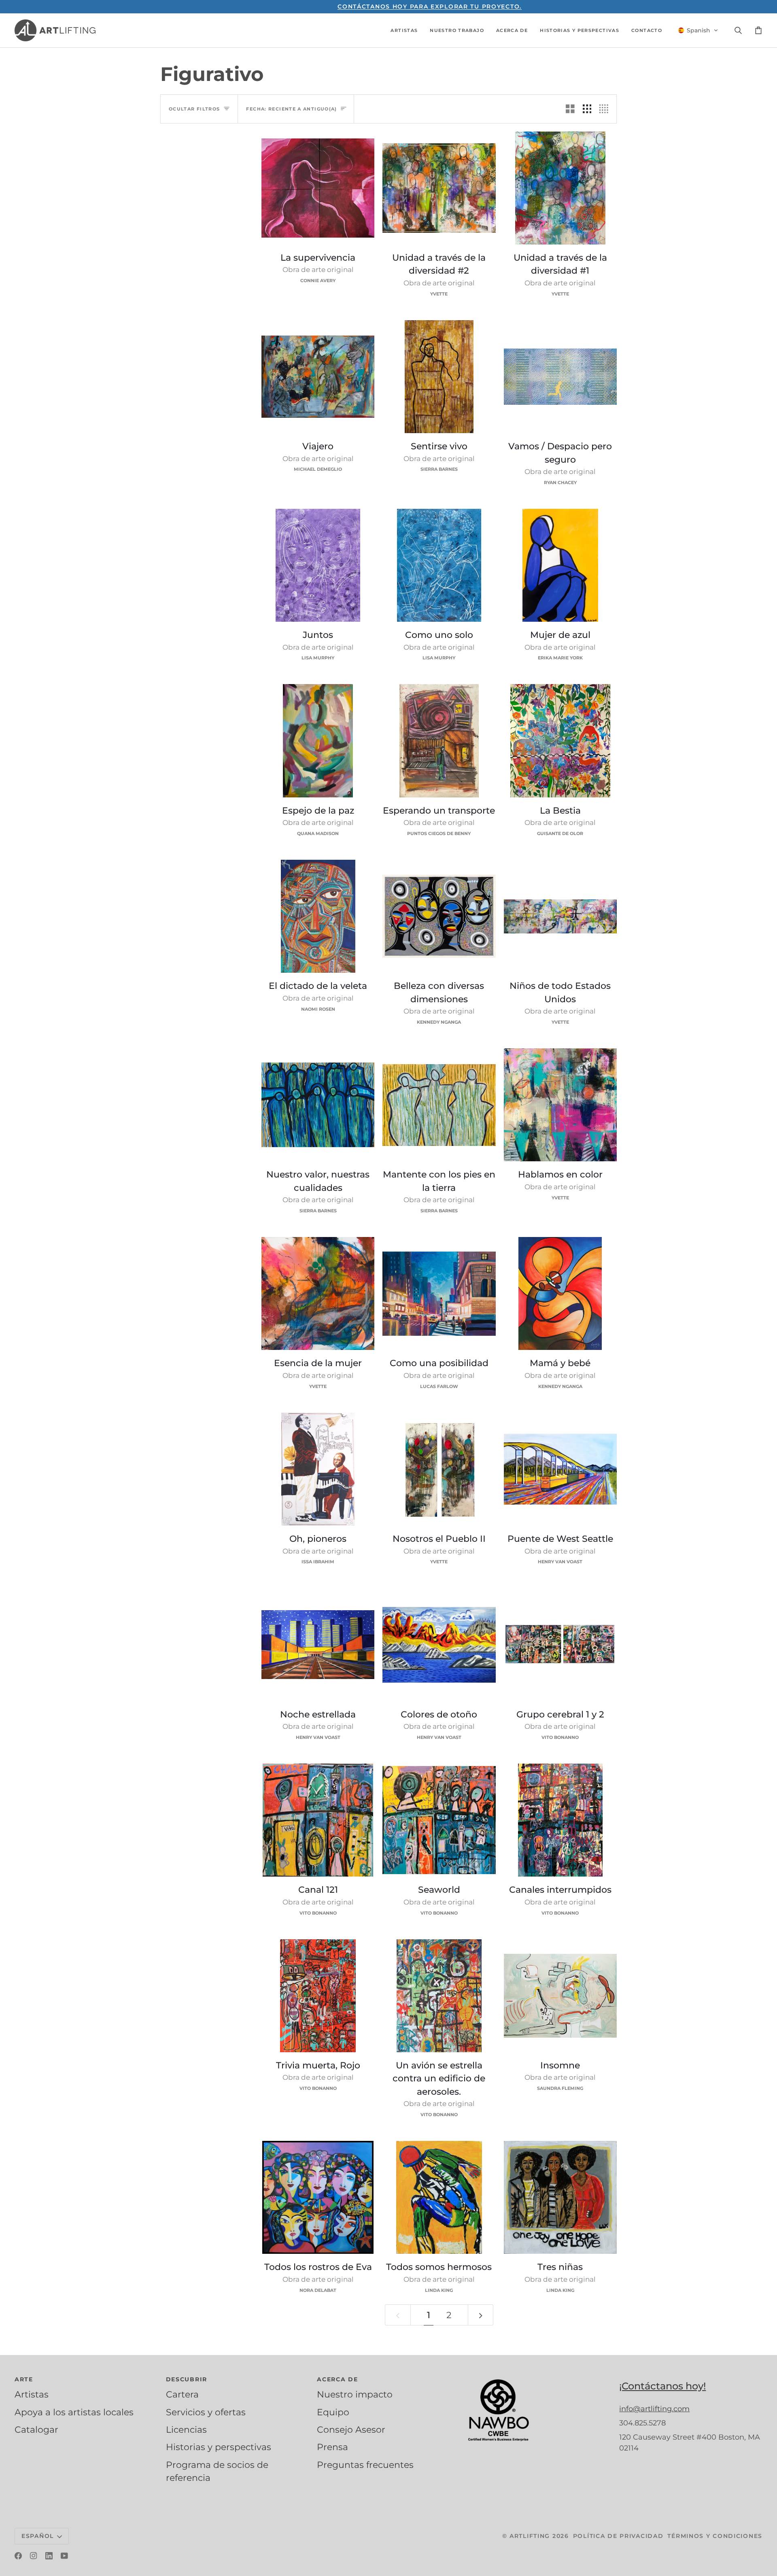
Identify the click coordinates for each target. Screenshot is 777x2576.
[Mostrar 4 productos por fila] (606, 109)
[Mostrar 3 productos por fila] (587, 109)
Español (38, 2536)
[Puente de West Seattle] (560, 1469)
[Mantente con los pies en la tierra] (439, 1105)
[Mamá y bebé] (560, 1293)
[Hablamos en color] (560, 1105)
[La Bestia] (560, 741)
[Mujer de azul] (560, 565)
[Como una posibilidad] (439, 1293)
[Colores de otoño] (439, 1644)
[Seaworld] (439, 1820)
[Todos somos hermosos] (439, 2197)
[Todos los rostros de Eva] (318, 2197)
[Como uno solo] (439, 565)
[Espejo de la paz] (318, 741)
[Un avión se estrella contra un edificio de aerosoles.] (439, 1996)
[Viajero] (318, 377)
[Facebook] (18, 2556)
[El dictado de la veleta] (318, 916)
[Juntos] (318, 565)
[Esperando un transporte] (439, 741)
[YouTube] (64, 2556)
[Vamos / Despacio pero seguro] (560, 377)
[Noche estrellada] (318, 1644)
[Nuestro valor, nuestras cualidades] (318, 1105)
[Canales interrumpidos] (560, 1820)
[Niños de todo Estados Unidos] (560, 916)
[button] (404, 30)
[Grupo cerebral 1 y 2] (560, 1644)
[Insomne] (560, 1996)
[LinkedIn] (49, 2556)
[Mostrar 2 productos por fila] (570, 109)
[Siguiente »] (481, 2315)
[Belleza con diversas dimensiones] (439, 916)
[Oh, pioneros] (318, 1469)
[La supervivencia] (318, 188)
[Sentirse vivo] (439, 377)
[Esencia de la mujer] (318, 1293)
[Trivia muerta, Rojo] (318, 1996)
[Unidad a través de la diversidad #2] (439, 188)
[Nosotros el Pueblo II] (439, 1469)
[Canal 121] (318, 1820)
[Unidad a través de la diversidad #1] (560, 188)
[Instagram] (34, 2556)
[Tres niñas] (560, 2197)
